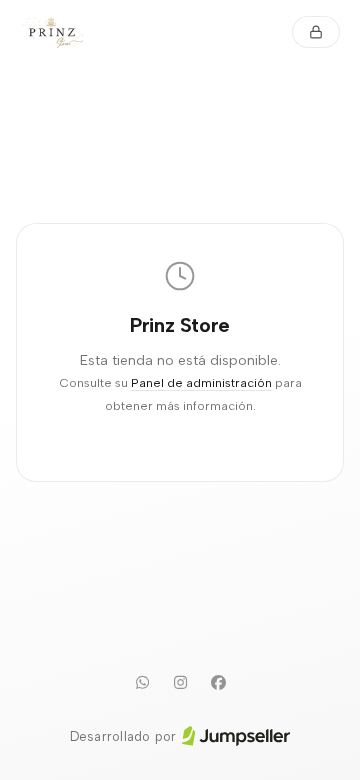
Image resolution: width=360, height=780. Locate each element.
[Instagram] (180, 683)
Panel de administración (201, 382)
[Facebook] (218, 683)
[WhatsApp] (142, 683)
